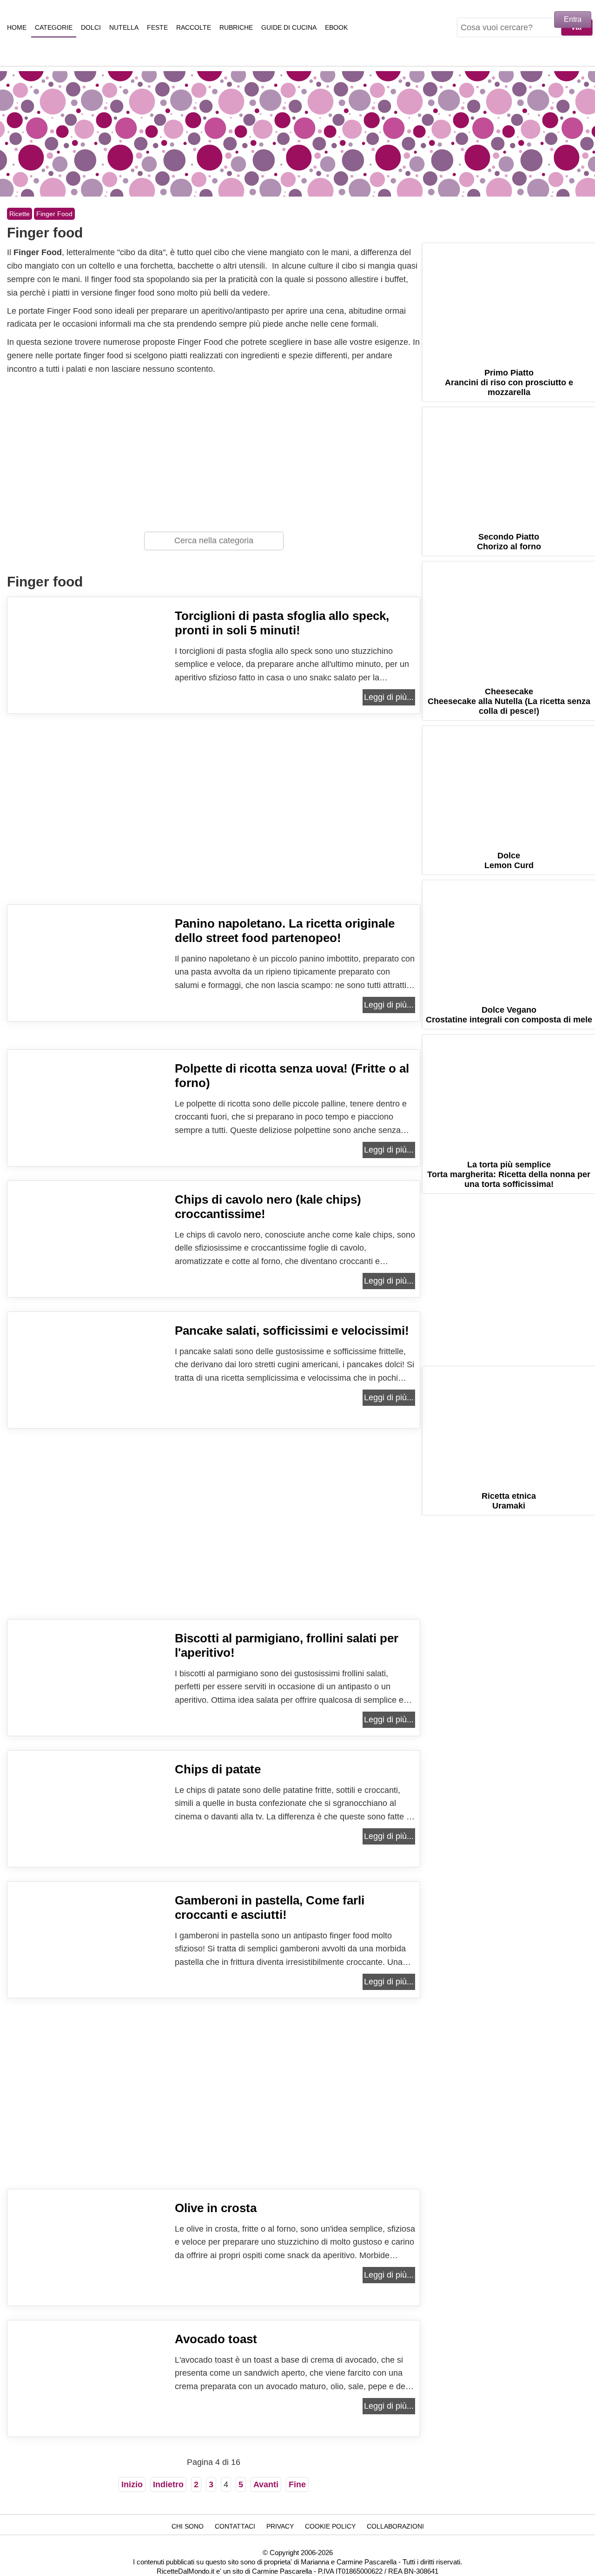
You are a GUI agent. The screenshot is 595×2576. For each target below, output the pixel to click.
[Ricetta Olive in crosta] (89, 2271)
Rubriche (236, 27)
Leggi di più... (389, 697)
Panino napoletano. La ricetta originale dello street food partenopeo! (285, 931)
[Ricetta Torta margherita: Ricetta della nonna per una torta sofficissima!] (509, 1092)
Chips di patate (218, 1769)
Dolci (91, 27)
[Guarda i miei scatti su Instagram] (522, 231)
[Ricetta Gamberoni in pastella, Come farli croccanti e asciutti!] (89, 1963)
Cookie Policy (330, 2526)
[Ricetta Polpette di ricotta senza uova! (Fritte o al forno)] (89, 1131)
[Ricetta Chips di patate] (89, 1832)
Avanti (266, 2484)
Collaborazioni (395, 2526)
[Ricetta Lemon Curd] (509, 783)
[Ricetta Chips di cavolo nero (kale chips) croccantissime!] (89, 1262)
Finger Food (54, 214)
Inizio (132, 2484)
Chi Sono (188, 2526)
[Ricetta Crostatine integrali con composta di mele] (509, 938)
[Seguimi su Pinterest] (496, 231)
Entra (573, 19)
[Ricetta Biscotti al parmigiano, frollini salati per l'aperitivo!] (89, 1701)
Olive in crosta (216, 2208)
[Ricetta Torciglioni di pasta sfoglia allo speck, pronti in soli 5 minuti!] (89, 679)
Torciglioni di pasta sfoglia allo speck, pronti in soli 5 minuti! (282, 623)
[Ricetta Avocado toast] (89, 2402)
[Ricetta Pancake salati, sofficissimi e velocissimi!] (89, 1393)
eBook (336, 27)
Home (17, 27)
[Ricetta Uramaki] (509, 1424)
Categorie (54, 27)
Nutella (124, 27)
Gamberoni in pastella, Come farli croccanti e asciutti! (270, 1907)
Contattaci (235, 2526)
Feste (157, 27)
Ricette (20, 214)
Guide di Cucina (289, 27)
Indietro (168, 2484)
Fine (297, 2484)
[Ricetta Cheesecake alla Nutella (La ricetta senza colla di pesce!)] (509, 619)
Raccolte (194, 27)
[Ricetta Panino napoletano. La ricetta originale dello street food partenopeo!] (89, 986)
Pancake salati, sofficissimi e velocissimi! (292, 1331)
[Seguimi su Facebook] (471, 231)
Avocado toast (216, 2339)
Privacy (280, 2526)
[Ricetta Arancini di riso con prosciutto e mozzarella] (509, 300)
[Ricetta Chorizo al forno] (509, 464)
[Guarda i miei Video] (547, 231)
